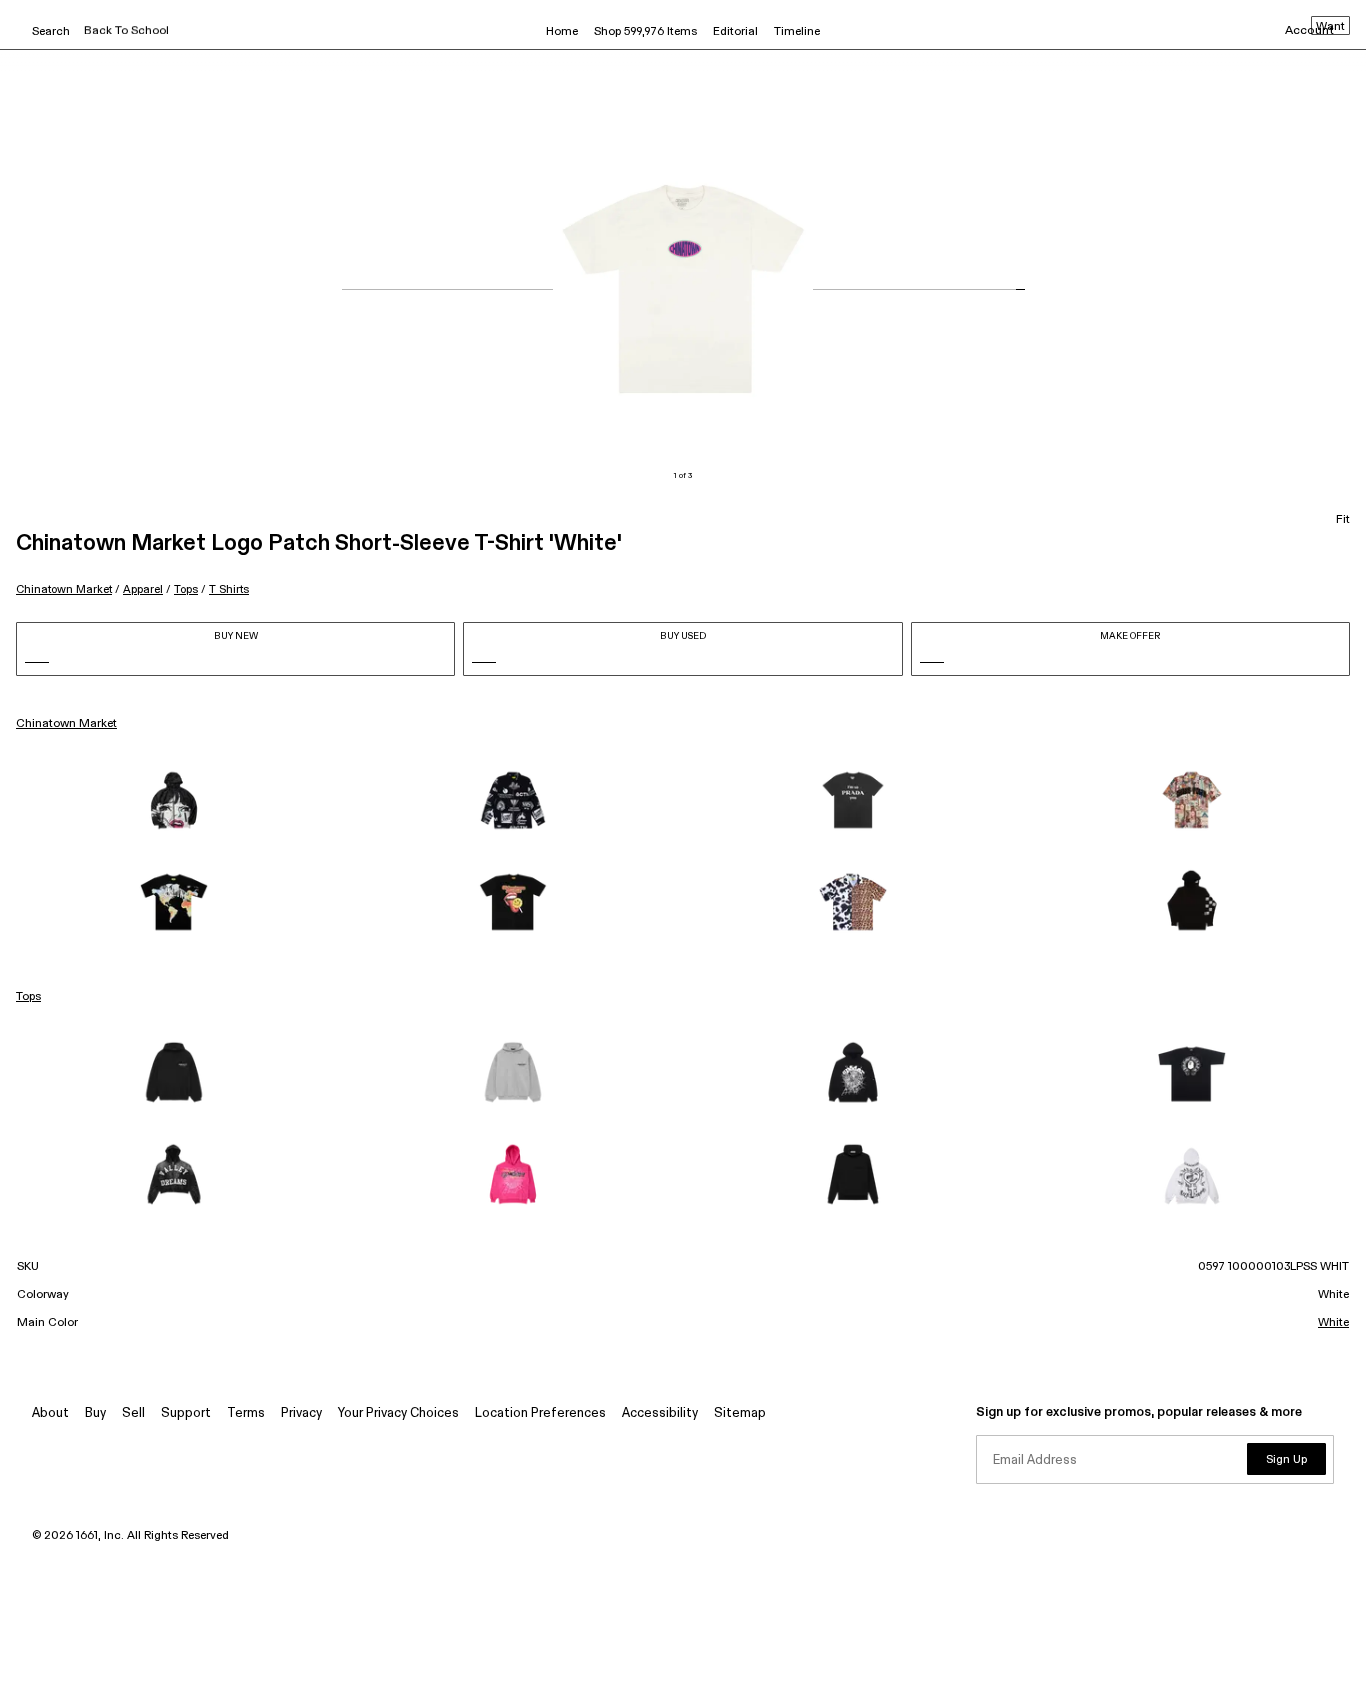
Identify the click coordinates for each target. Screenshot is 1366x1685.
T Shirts (229, 589)
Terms (246, 1413)
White (1333, 1323)
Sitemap (740, 1413)
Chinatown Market (64, 589)
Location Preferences (540, 1413)
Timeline (797, 32)
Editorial (735, 32)
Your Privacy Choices (398, 1413)
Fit (1343, 520)
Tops (186, 589)
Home (562, 32)
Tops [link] (28, 997)
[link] (174, 800)
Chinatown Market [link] (66, 724)
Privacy (301, 1413)
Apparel (143, 589)
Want (1330, 27)
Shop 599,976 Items (645, 32)
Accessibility (660, 1413)
